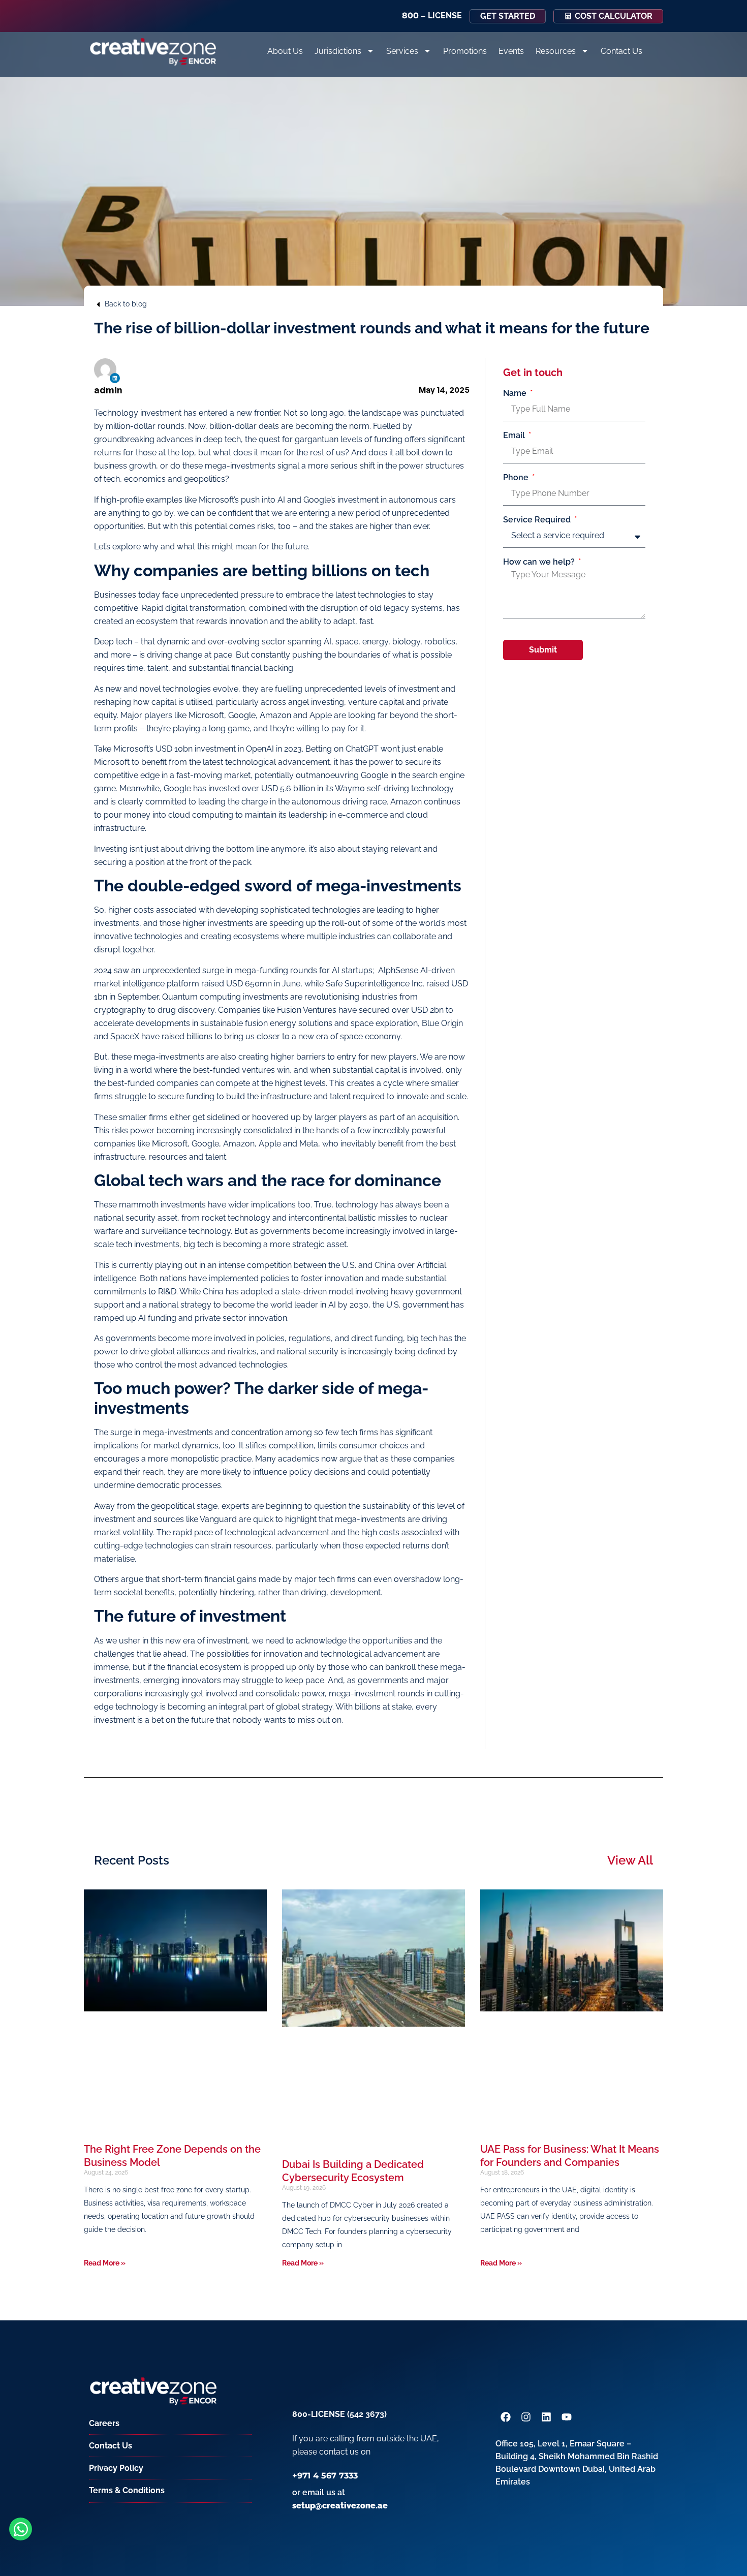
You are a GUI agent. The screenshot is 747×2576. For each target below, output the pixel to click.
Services (402, 51)
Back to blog (126, 304)
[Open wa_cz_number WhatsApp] (21, 2529)
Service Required (538, 520)
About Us (285, 51)
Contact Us (621, 51)
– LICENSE (432, 15)
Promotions (465, 51)
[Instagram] (526, 2417)
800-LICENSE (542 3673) (339, 2414)
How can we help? (540, 562)
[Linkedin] (115, 378)
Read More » (105, 2263)
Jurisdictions (338, 51)
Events (511, 51)
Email (515, 436)
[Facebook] (506, 2417)
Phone (517, 478)
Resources (556, 51)
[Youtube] (567, 2417)
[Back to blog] (98, 304)
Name (516, 393)
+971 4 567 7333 (325, 2476)
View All (630, 1860)
